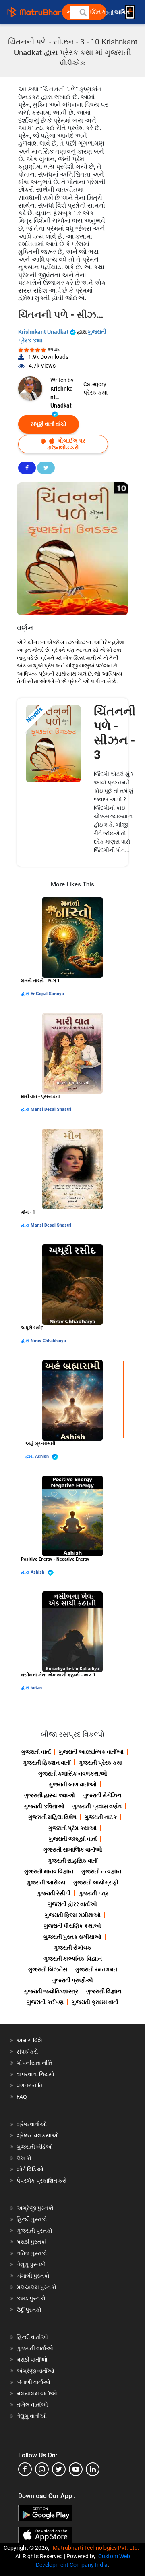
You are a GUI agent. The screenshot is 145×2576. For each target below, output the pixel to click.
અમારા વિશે (29, 2040)
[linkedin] (93, 2469)
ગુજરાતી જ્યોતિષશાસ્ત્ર (51, 1991)
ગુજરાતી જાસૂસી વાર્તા (73, 1839)
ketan (36, 1688)
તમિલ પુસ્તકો (32, 2253)
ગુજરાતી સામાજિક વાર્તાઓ (73, 1850)
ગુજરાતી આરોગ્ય (46, 1882)
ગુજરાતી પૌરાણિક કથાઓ (72, 1926)
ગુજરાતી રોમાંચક (72, 1948)
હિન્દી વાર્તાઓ (32, 2337)
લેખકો (24, 2158)
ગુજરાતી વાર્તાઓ (35, 2348)
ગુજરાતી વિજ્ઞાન (104, 1991)
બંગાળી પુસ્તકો (33, 2276)
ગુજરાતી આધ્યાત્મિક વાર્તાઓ (91, 1752)
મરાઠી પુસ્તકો (32, 2242)
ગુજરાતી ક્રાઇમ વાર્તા (95, 2002)
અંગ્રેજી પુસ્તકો (35, 2208)
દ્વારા (26, 994)
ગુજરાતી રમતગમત (96, 1969)
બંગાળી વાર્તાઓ (33, 2382)
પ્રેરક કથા (95, 393)
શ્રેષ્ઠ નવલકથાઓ (38, 2135)
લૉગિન (123, 12)
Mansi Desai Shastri (51, 1109)
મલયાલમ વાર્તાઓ (37, 2393)
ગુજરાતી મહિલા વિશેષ (52, 1817)
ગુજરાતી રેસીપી (54, 1893)
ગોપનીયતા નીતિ (34, 2063)
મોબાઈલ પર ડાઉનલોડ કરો (66, 444)
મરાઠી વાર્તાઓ (32, 2360)
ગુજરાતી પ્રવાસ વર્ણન (97, 1806)
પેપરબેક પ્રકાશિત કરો (42, 2181)
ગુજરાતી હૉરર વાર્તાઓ (72, 1904)
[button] (83, 12)
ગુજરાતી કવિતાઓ (44, 1806)
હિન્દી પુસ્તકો (32, 2219)
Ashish (42, 1456)
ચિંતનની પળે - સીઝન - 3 (115, 733)
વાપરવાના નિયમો (36, 2074)
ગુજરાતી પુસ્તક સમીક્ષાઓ (72, 1937)
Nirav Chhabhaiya (48, 1341)
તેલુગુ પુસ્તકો (31, 2264)
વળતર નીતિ (30, 2085)
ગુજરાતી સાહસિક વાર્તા (72, 1861)
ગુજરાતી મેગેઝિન (102, 1795)
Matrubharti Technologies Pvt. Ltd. (97, 2548)
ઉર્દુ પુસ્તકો (29, 2310)
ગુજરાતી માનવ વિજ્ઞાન (49, 1871)
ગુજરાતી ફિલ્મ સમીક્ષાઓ (73, 1915)
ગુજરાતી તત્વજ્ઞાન (101, 1871)
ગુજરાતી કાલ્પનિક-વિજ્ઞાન (73, 1959)
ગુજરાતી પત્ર (93, 1893)
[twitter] (59, 2469)
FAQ (22, 2097)
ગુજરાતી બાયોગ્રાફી (96, 1882)
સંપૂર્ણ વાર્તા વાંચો (49, 424)
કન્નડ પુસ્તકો (31, 2298)
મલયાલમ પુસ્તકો (36, 2287)
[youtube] (76, 2469)
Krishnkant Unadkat (44, 332)
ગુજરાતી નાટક (101, 1817)
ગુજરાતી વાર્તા (36, 1752)
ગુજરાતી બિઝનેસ (48, 1969)
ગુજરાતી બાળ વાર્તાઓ (73, 1784)
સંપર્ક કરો (27, 2052)
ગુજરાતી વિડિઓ (35, 2147)
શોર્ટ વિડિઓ (30, 2169)
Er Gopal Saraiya (47, 994)
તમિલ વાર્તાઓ (32, 2405)
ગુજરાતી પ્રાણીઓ (72, 1980)
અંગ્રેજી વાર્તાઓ (35, 2371)
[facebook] (25, 2469)
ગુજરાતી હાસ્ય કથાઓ (50, 1795)
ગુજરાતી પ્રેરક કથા (100, 1763)
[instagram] (42, 2469)
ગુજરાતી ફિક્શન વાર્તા (47, 1763)
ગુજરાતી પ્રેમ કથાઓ (72, 1828)
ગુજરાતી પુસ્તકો (34, 2231)
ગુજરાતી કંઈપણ (45, 2002)
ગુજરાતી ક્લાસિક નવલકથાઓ (73, 1773)
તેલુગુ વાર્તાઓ (32, 2416)
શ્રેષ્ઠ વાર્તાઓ (32, 2124)
